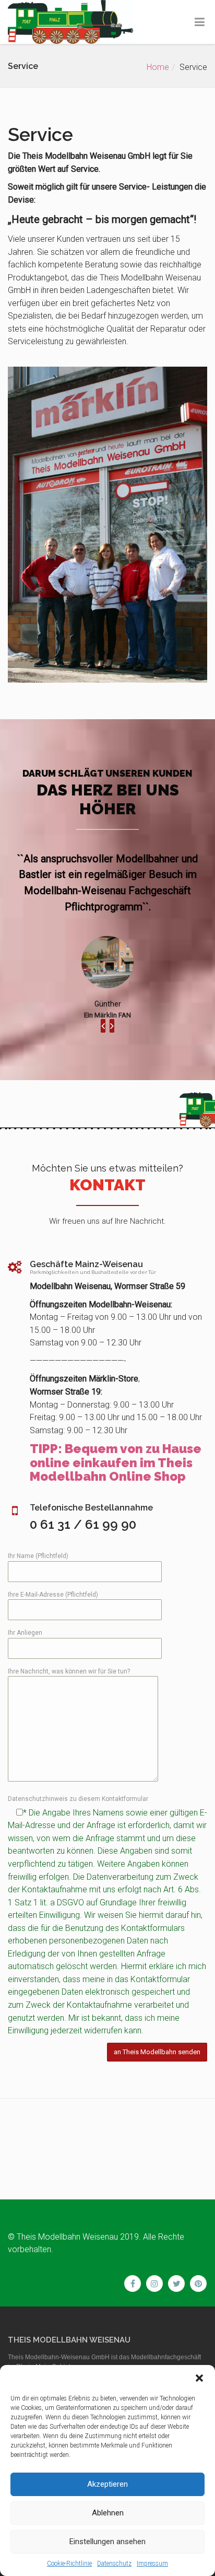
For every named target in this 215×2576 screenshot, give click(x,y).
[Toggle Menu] (200, 22)
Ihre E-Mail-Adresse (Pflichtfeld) (53, 1595)
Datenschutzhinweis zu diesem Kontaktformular (78, 1799)
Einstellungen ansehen (107, 2542)
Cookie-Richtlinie (69, 2563)
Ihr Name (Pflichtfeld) (38, 1556)
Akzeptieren (107, 2484)
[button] (199, 2378)
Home (158, 67)
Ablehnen (108, 2513)
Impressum (152, 2563)
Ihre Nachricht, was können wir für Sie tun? (69, 1671)
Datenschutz (114, 2563)
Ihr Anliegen (25, 1633)
